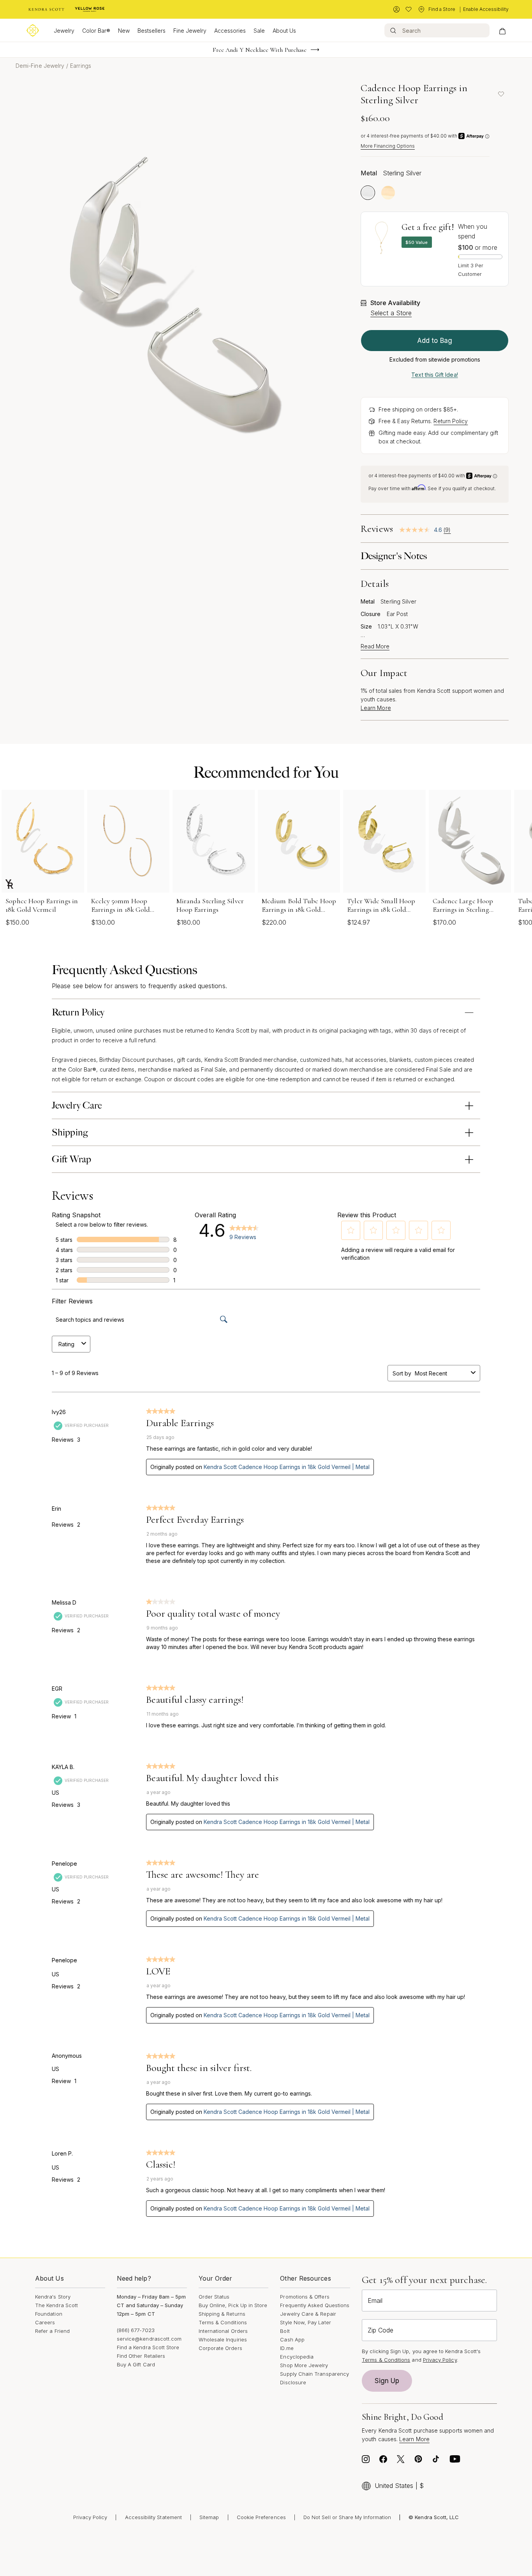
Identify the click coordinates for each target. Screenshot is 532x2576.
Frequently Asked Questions (315, 2305)
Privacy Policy (440, 2360)
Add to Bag (435, 341)
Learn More (376, 708)
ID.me (287, 2348)
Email (375, 2301)
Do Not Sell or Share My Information (347, 2517)
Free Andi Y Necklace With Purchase (260, 50)
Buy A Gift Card (136, 2364)
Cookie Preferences (261, 2517)
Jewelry (64, 31)
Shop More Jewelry (304, 2365)
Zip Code (381, 2330)
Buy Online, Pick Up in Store (233, 2305)
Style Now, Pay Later (305, 2322)
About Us (284, 31)
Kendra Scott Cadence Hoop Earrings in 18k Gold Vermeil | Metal (287, 1467)
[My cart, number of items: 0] (502, 30)
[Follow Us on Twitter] (401, 2461)
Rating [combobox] (66, 1344)
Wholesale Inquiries (223, 2339)
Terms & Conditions (223, 2322)
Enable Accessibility (486, 9)
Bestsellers (151, 31)
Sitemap (209, 2517)
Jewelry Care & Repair (308, 2314)
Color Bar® (96, 31)
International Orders (223, 2331)
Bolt (285, 2331)
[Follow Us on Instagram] (366, 2461)
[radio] (368, 193)
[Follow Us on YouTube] (455, 2461)
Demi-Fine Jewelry (40, 66)
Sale (259, 31)
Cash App (292, 2339)
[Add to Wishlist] (501, 94)
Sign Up (387, 2381)
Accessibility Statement (154, 2517)
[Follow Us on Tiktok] (436, 2461)
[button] (351, 1230)
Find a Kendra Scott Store (148, 2347)
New (124, 31)
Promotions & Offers (305, 2297)
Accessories (230, 31)
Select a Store (391, 313)
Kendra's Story (53, 2297)
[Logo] (33, 30)
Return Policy (451, 421)
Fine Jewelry (190, 31)
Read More (375, 646)
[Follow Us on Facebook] (383, 2461)
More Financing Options (388, 146)
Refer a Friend (52, 2331)
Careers (45, 2322)
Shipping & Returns (222, 2314)
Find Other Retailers (141, 2356)
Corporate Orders (220, 2348)
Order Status (214, 2297)
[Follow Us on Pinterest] (418, 2461)
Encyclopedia (297, 2357)
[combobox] (441, 1373)
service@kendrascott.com (149, 2339)
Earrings (81, 66)
